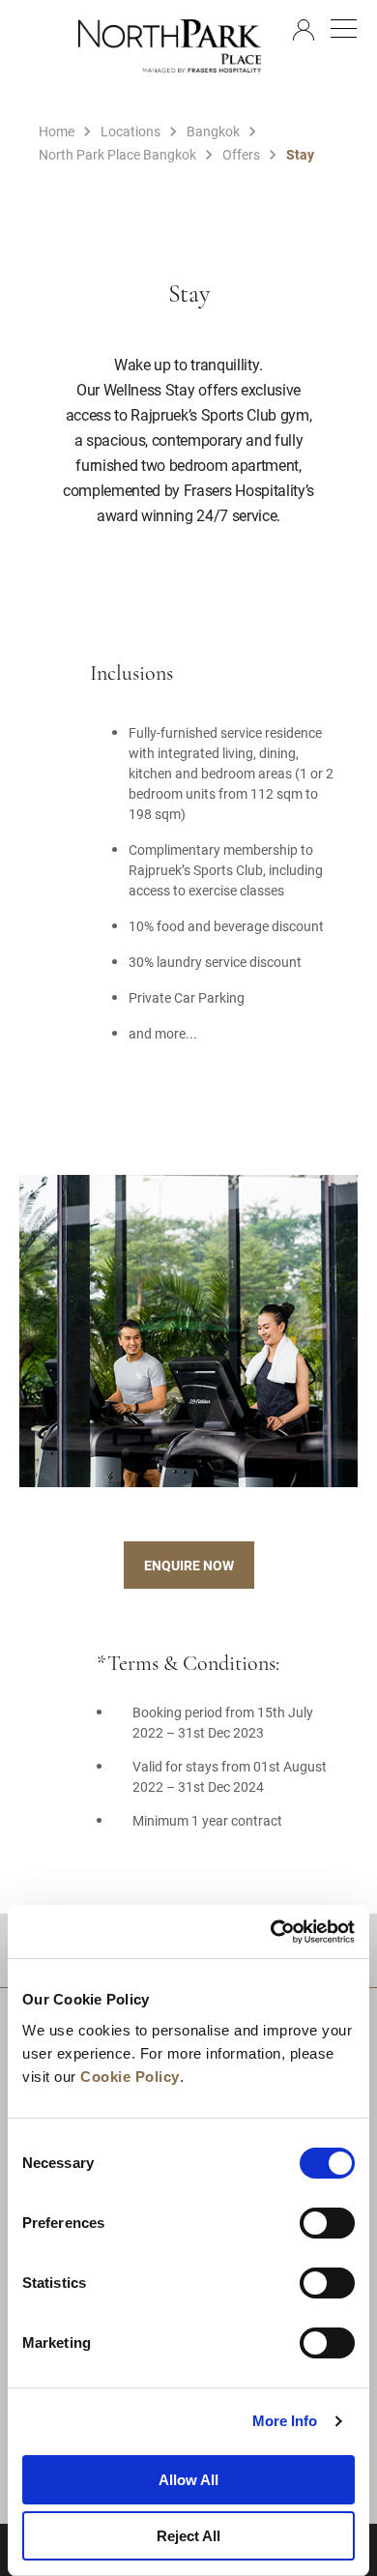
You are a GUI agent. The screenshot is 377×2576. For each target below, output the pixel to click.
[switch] (327, 2223)
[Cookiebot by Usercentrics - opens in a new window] (271, 1932)
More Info (285, 2421)
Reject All (188, 2536)
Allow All (188, 2480)
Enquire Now (189, 1565)
